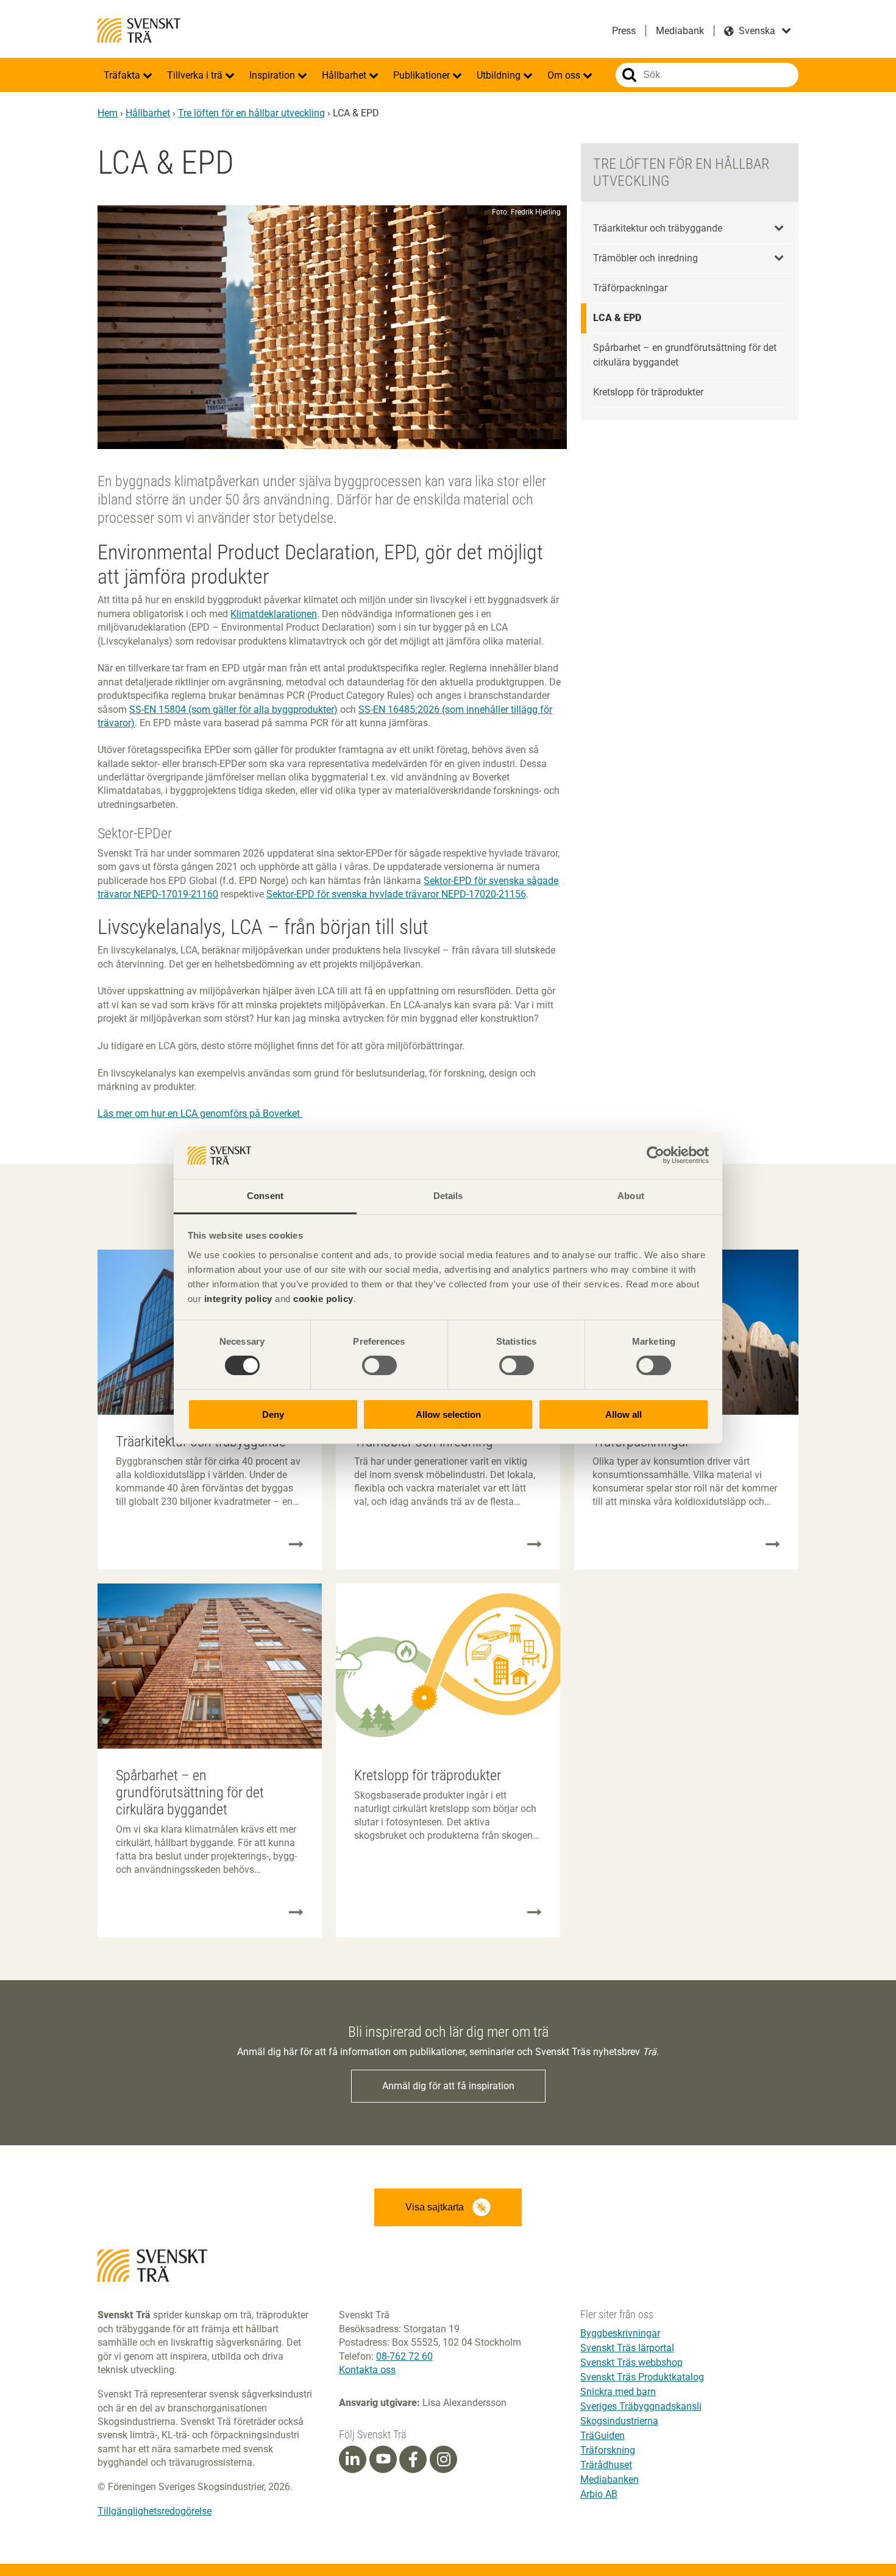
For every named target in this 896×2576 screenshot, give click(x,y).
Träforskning (608, 2450)
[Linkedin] (352, 2460)
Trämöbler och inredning (645, 258)
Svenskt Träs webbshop (631, 2362)
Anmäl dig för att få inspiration (448, 2086)
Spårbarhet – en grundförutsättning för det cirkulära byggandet (685, 355)
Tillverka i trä (196, 75)
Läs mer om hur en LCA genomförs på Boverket (200, 1113)
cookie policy (323, 1299)
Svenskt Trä (139, 30)
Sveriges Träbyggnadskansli (641, 2406)
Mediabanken (610, 2479)
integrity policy (238, 1299)
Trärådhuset (606, 2465)
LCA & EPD (617, 318)
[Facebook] (413, 2460)
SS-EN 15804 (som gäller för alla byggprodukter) (233, 709)
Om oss (565, 75)
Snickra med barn (618, 2392)
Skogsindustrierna (619, 2421)
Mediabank (680, 31)
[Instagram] (444, 2460)
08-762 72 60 (404, 2356)
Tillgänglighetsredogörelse (155, 2511)
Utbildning (500, 75)
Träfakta (123, 75)
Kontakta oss (367, 2370)
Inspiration (273, 75)
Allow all (624, 1414)
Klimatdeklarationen (274, 614)
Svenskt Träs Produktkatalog (642, 2377)
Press (624, 31)
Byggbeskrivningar (620, 2333)
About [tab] (631, 1196)
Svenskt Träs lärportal (627, 2348)
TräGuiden (603, 2436)
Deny (273, 1414)
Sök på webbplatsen (629, 75)
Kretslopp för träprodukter (648, 392)
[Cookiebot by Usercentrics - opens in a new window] (656, 1155)
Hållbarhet (345, 75)
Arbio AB (599, 2494)
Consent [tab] (265, 1196)
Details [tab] (448, 1196)
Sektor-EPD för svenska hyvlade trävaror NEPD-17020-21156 (396, 894)
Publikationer (423, 75)
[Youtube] (383, 2459)
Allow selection (448, 1414)
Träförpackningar (630, 288)
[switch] (379, 1365)
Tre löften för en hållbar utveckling (251, 113)
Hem (108, 113)
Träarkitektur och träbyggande (658, 228)
